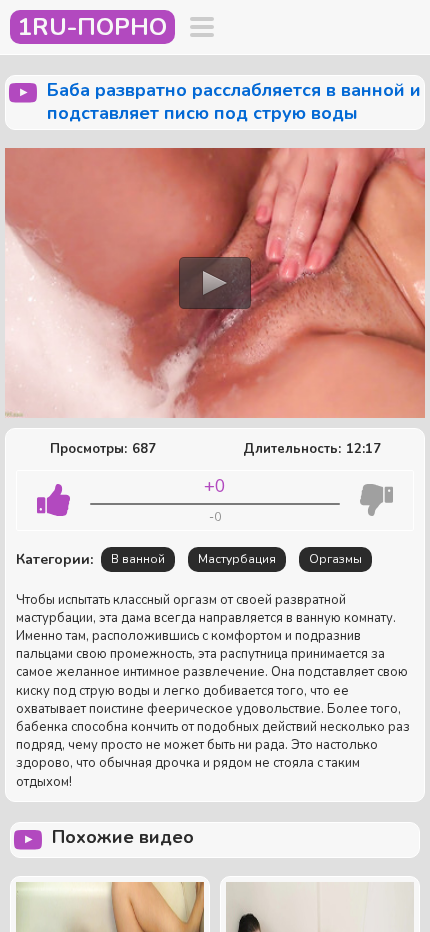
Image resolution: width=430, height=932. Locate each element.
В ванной (138, 559)
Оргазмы (335, 559)
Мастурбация (237, 559)
